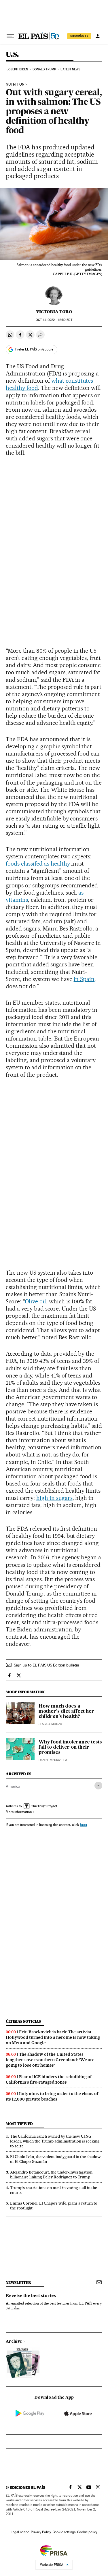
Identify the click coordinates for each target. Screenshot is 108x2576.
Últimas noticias (23, 2021)
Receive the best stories (31, 2296)
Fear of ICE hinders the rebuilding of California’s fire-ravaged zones (49, 2079)
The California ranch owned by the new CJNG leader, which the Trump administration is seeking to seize (55, 2141)
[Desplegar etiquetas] (98, 1786)
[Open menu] (10, 36)
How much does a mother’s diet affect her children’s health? (66, 1712)
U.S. (12, 55)
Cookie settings (64, 2532)
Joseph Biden (17, 69)
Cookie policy (87, 2532)
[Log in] (98, 36)
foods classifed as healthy (38, 864)
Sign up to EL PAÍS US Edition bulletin (47, 1665)
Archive (14, 2342)
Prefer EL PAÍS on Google (34, 349)
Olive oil (35, 1301)
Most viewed (19, 2124)
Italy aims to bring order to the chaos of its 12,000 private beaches (52, 2096)
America (13, 1786)
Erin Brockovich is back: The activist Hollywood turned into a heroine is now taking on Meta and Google (53, 2037)
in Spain (84, 979)
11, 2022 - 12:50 (54, 320)
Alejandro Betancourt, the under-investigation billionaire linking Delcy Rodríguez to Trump (51, 2175)
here (84, 1825)
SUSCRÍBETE (79, 36)
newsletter (18, 2283)
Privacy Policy (41, 2532)
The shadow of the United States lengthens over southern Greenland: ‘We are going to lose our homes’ (50, 2060)
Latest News (70, 69)
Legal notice (20, 2532)
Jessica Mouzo (50, 1724)
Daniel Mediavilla (53, 1760)
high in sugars (54, 1498)
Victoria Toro (54, 312)
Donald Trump (44, 69)
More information (19, 1812)
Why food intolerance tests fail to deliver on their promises (70, 1747)
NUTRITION (15, 84)
